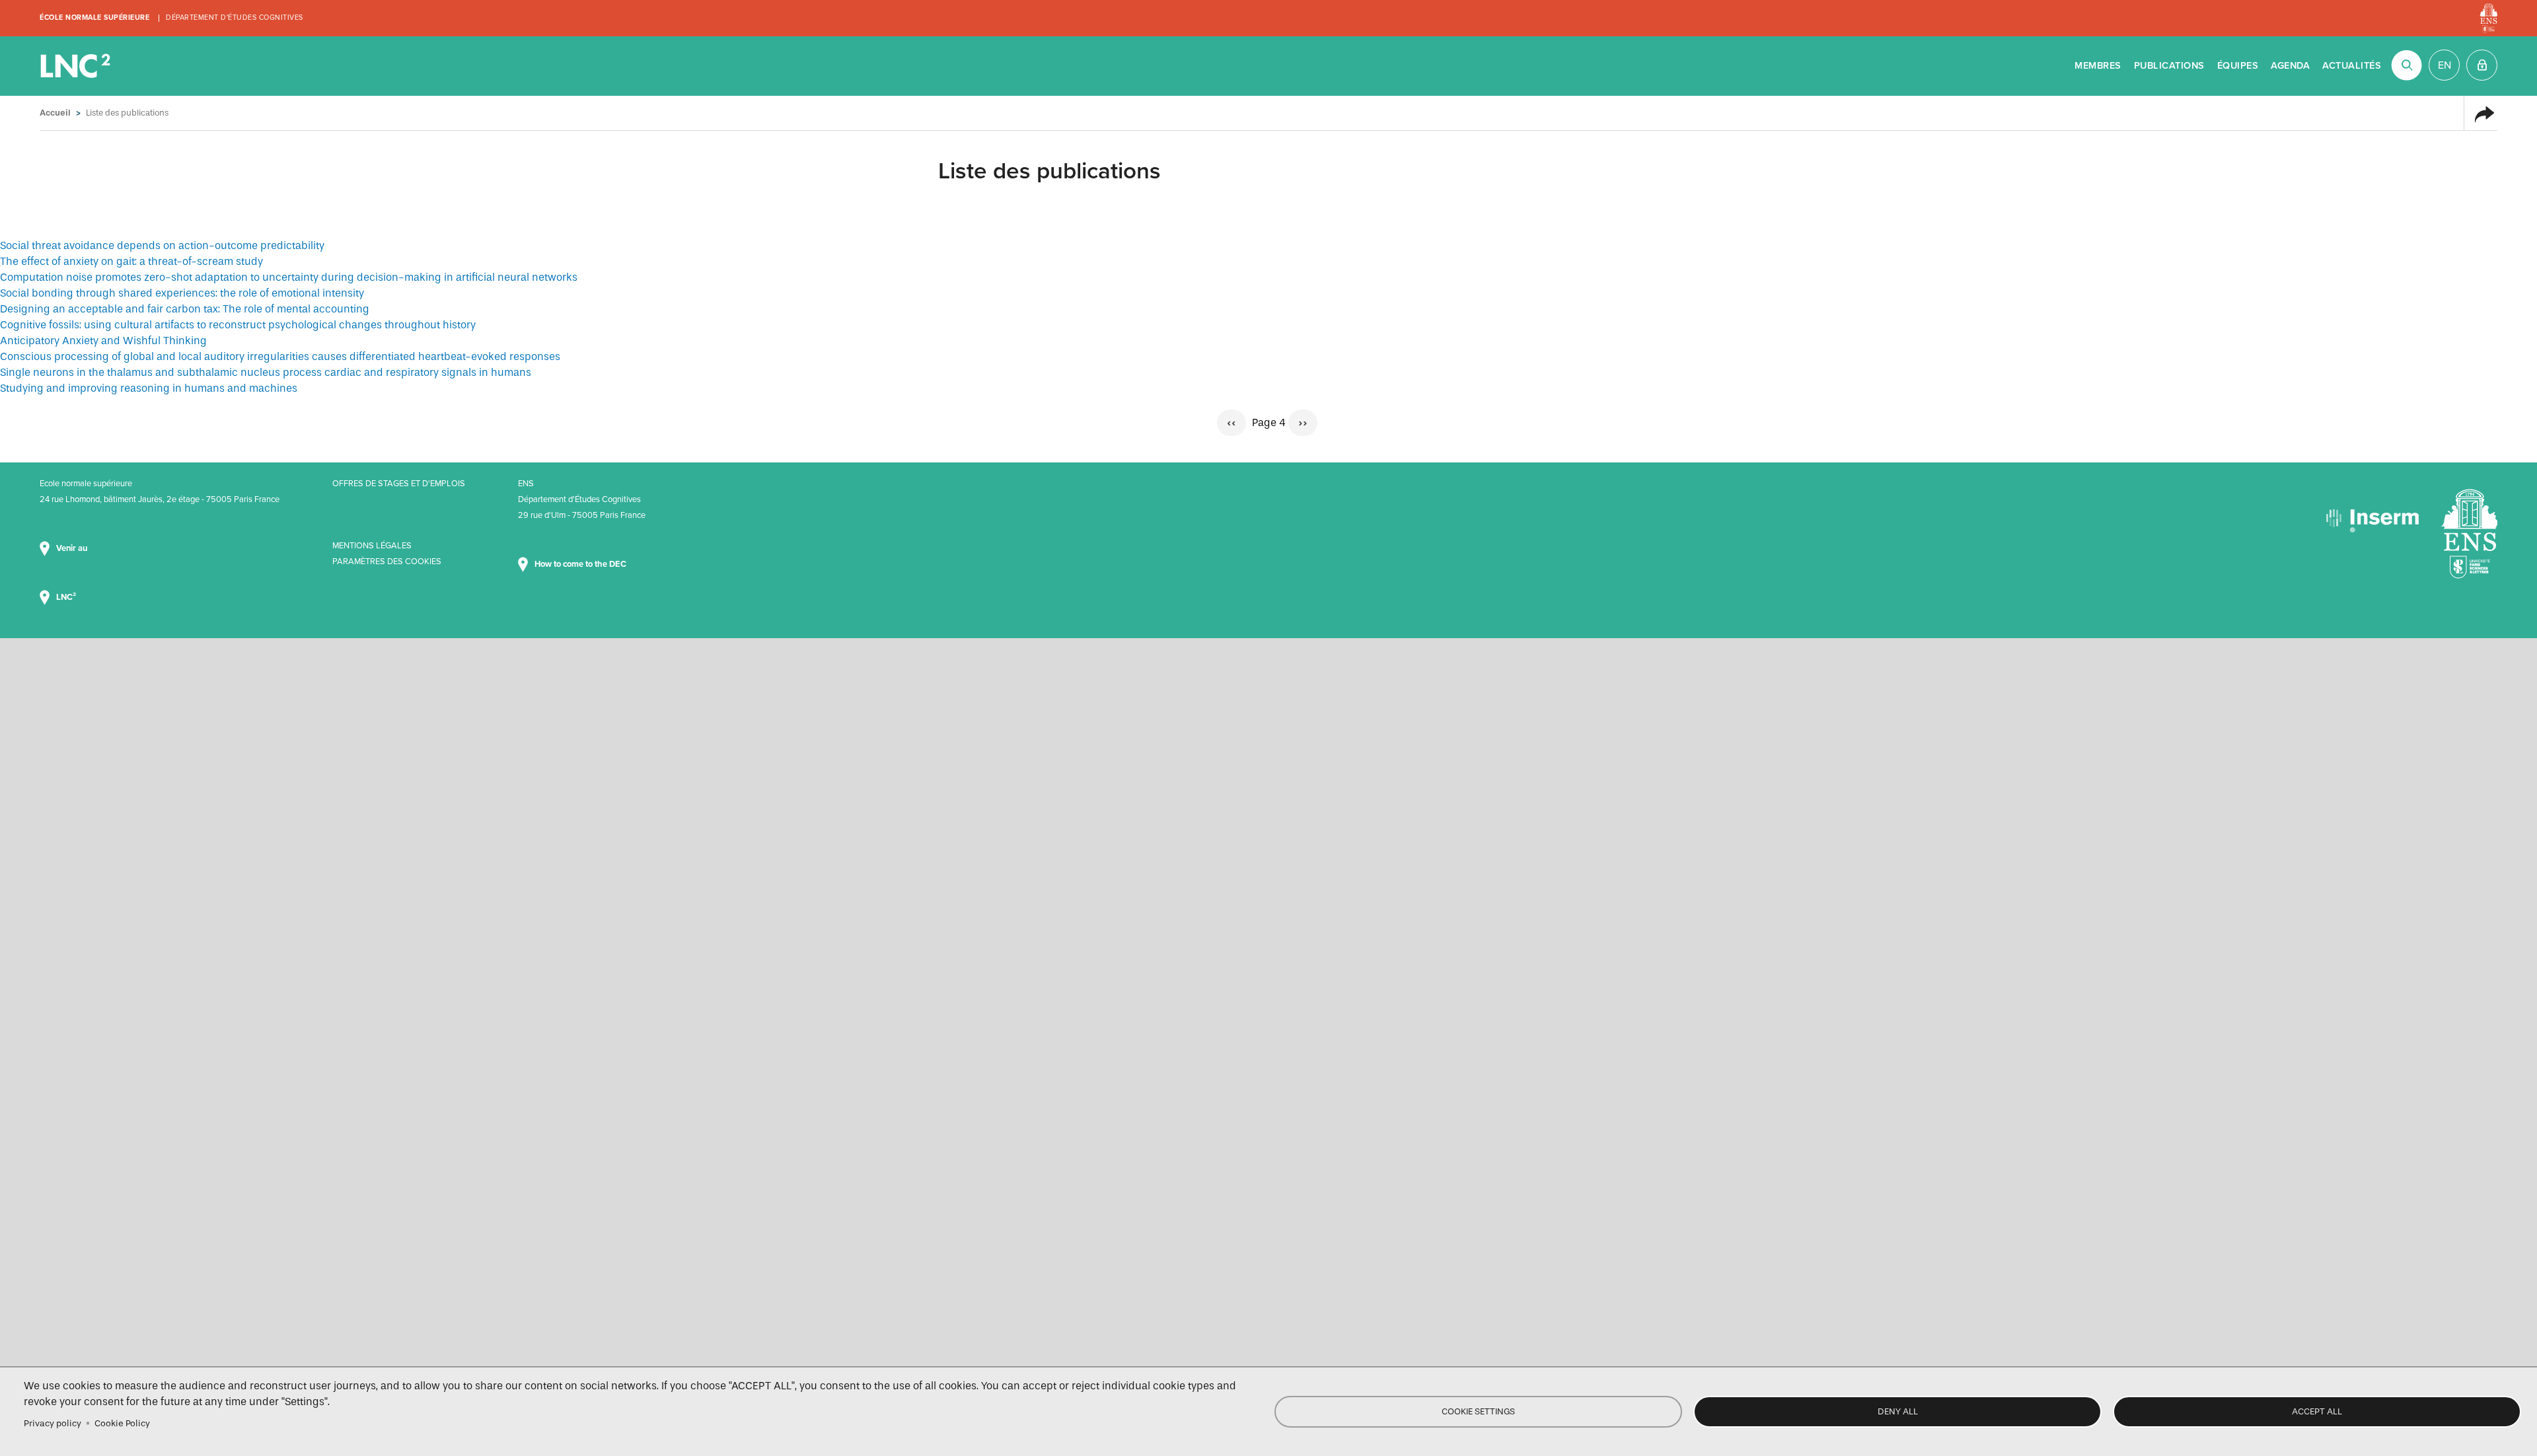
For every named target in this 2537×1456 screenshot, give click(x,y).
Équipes (2238, 66)
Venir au (73, 548)
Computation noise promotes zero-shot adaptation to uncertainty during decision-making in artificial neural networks (289, 277)
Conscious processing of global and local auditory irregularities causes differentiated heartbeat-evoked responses (280, 356)
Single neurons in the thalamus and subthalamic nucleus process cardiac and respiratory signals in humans (266, 372)
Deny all (1898, 1411)
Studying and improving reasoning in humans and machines (149, 388)
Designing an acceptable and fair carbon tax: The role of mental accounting (185, 309)
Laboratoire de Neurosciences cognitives (77, 66)
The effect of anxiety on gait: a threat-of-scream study (131, 261)
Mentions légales (372, 546)
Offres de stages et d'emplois (399, 484)
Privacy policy (53, 1423)
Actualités (2352, 66)
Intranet (2482, 65)
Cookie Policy (122, 1423)
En (2445, 65)
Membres (2098, 66)
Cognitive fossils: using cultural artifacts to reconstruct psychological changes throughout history (238, 325)
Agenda (2290, 66)
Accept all (2317, 1411)
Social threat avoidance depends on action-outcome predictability (162, 245)
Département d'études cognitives (235, 18)
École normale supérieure (94, 18)
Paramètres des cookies (387, 562)
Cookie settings (1478, 1411)
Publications (2169, 66)
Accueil (55, 113)
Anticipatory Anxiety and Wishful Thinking (103, 341)
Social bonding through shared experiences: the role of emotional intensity (182, 293)
